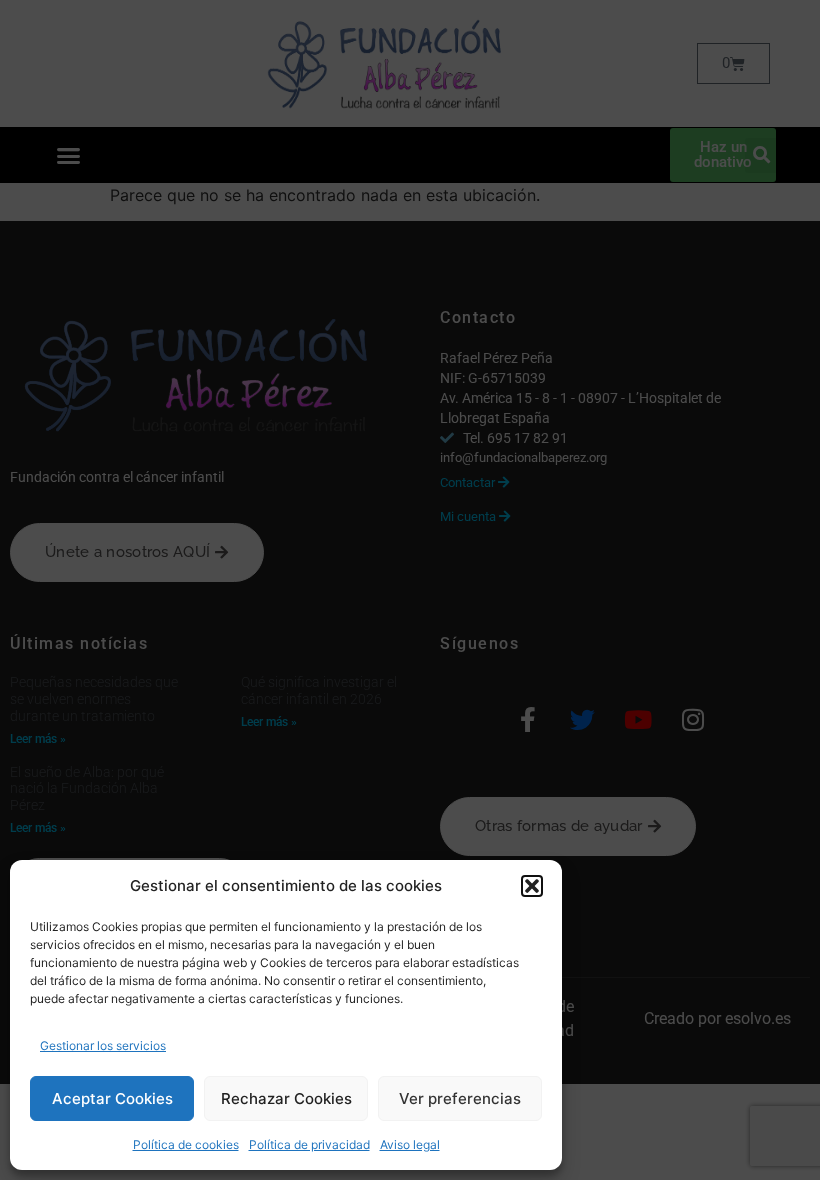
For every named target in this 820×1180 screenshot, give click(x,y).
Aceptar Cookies (112, 1098)
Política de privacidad (309, 1144)
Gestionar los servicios (103, 1045)
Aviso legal (410, 1144)
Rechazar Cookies (286, 1098)
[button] (532, 886)
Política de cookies (186, 1144)
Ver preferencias (460, 1098)
